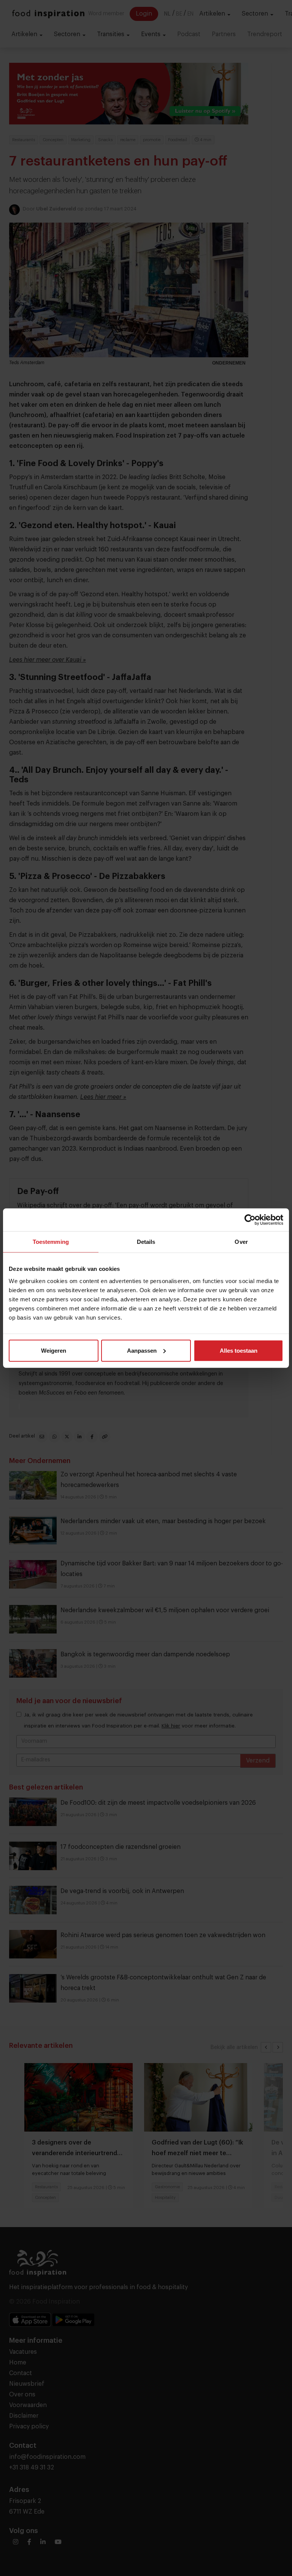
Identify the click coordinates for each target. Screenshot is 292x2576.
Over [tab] (241, 1242)
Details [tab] (146, 1242)
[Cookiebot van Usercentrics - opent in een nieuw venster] (250, 1220)
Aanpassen (142, 1350)
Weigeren (54, 1350)
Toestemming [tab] (51, 1242)
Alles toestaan (239, 1350)
